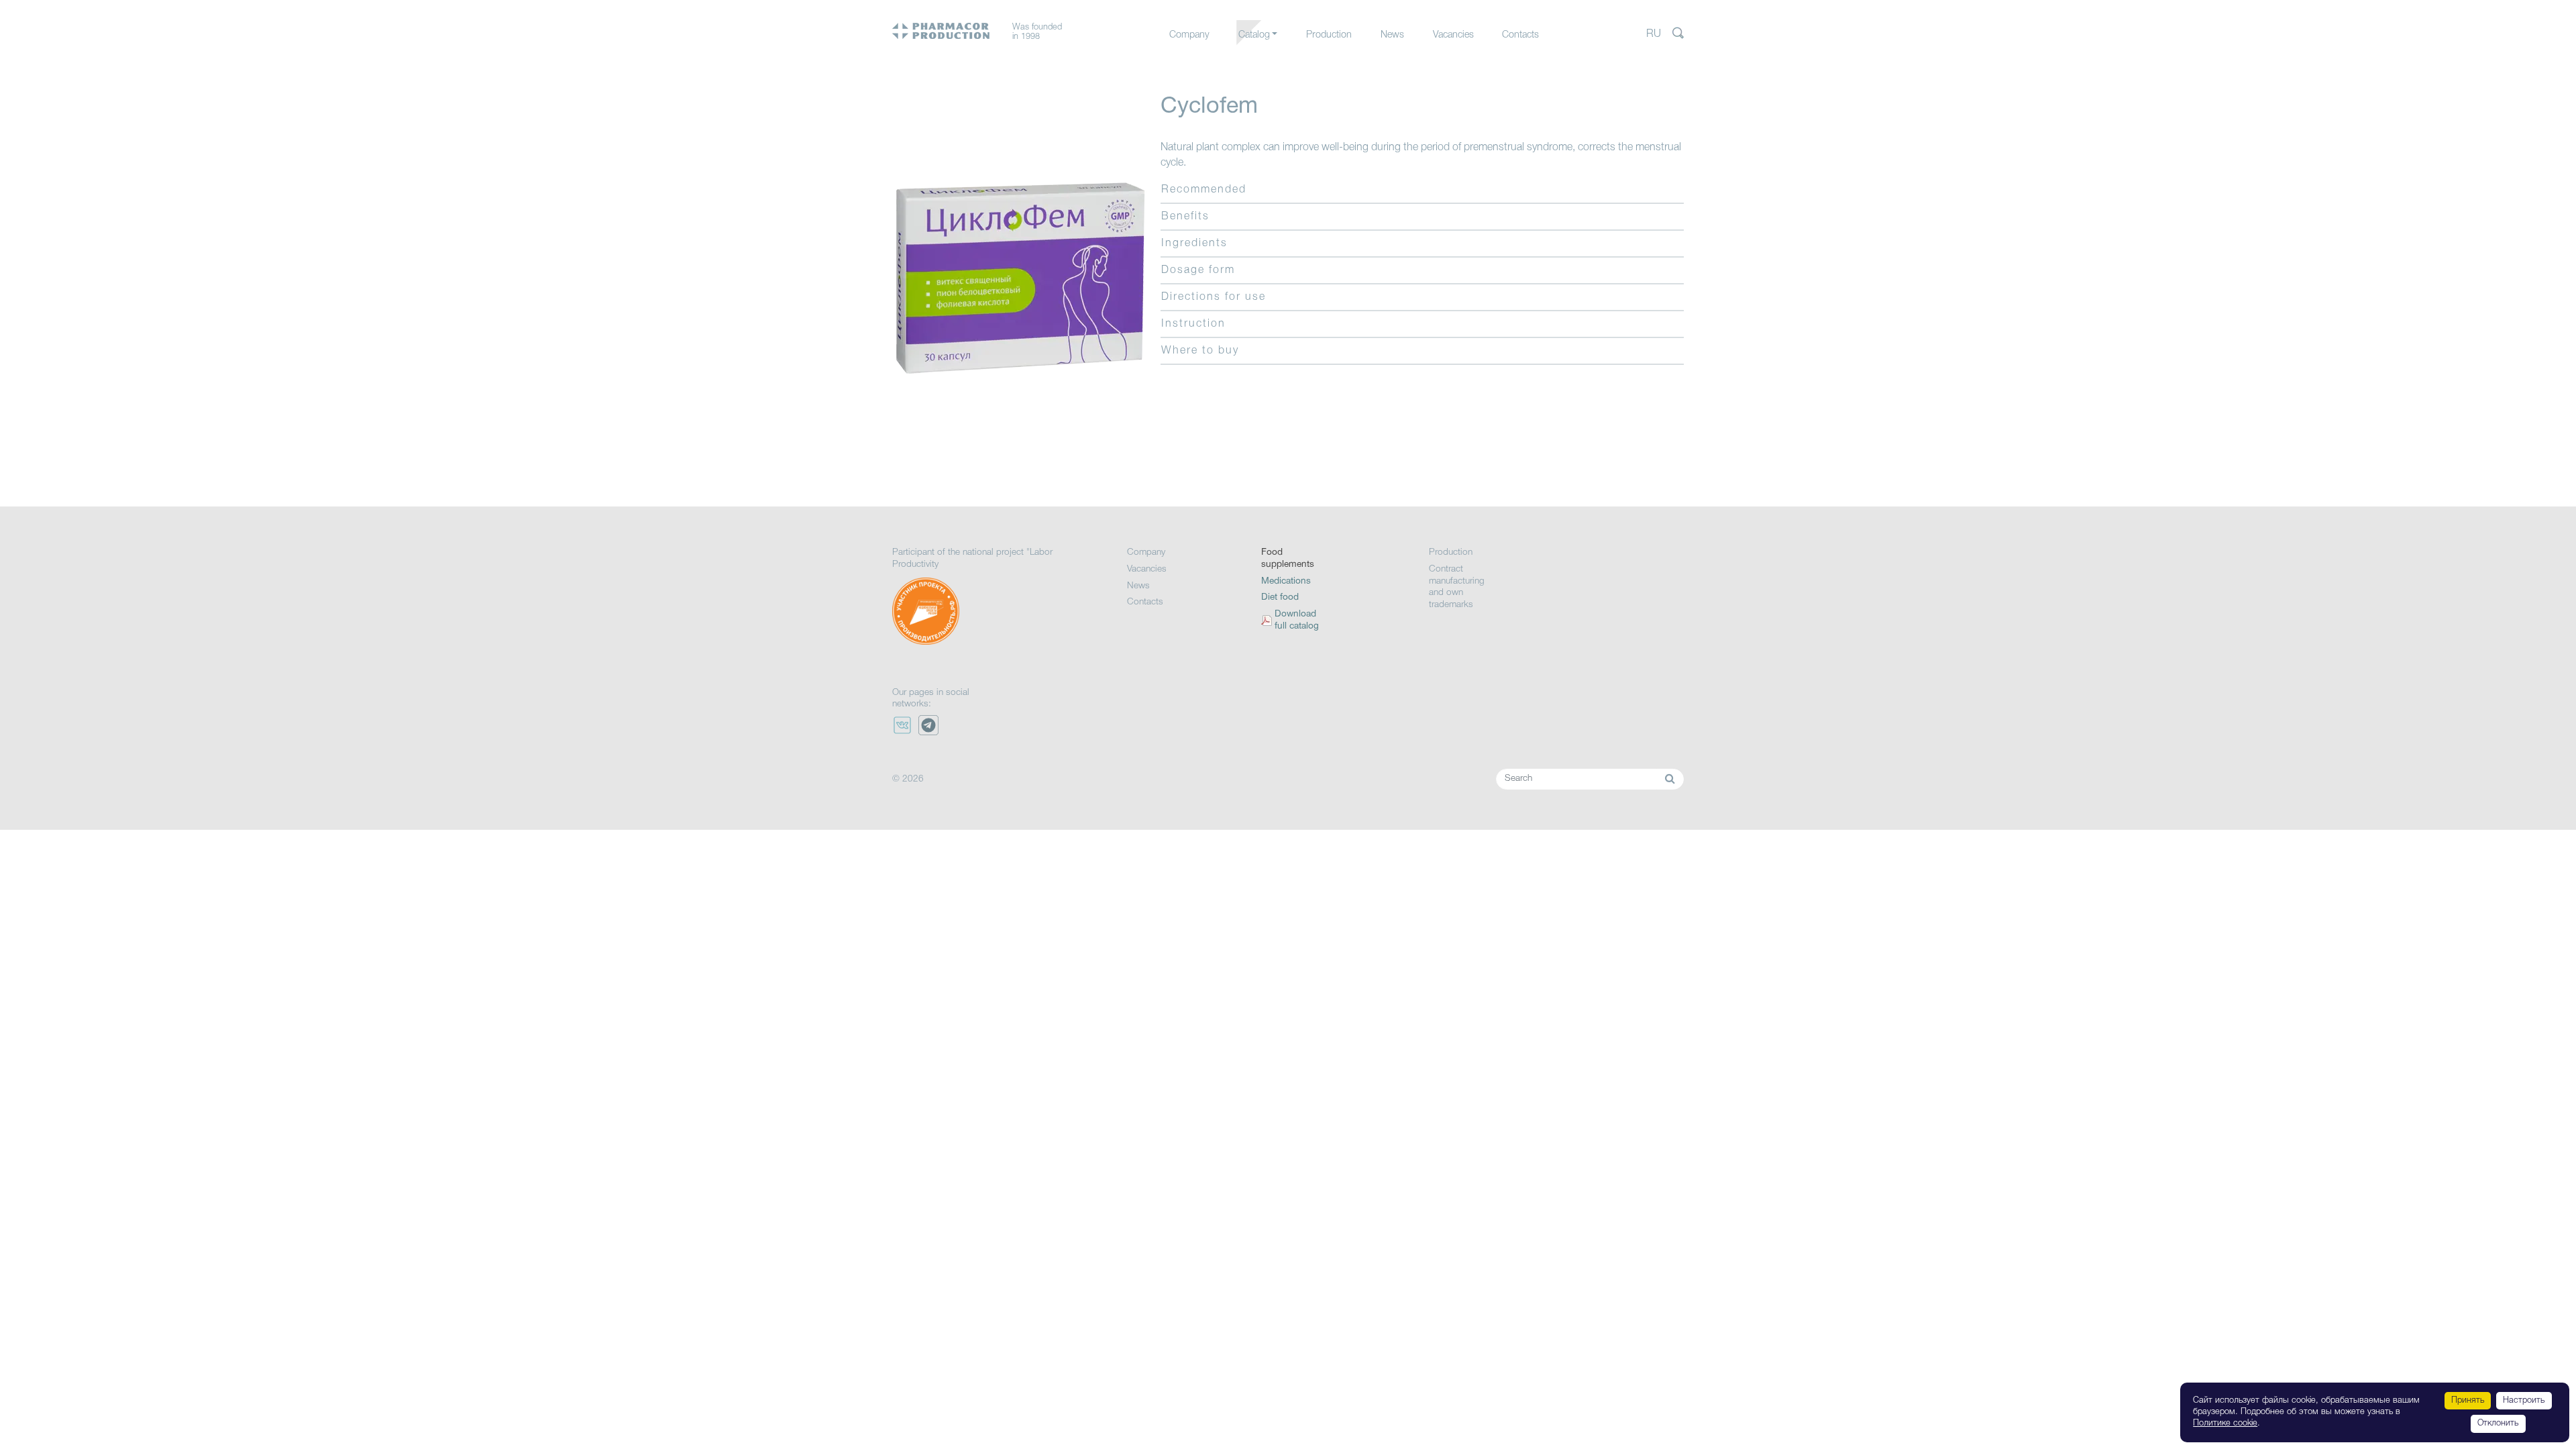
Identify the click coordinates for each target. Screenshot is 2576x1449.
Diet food (1280, 597)
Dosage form (1198, 270)
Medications (1263, 62)
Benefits (1185, 217)
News (1392, 35)
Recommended (1204, 190)
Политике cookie (2225, 1423)
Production (1329, 35)
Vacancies (1453, 35)
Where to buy (1200, 351)
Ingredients (1194, 244)
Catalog (1254, 35)
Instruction (1193, 324)
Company (1189, 35)
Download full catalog (1297, 620)
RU (1654, 34)
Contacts (1520, 35)
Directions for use (1214, 297)
